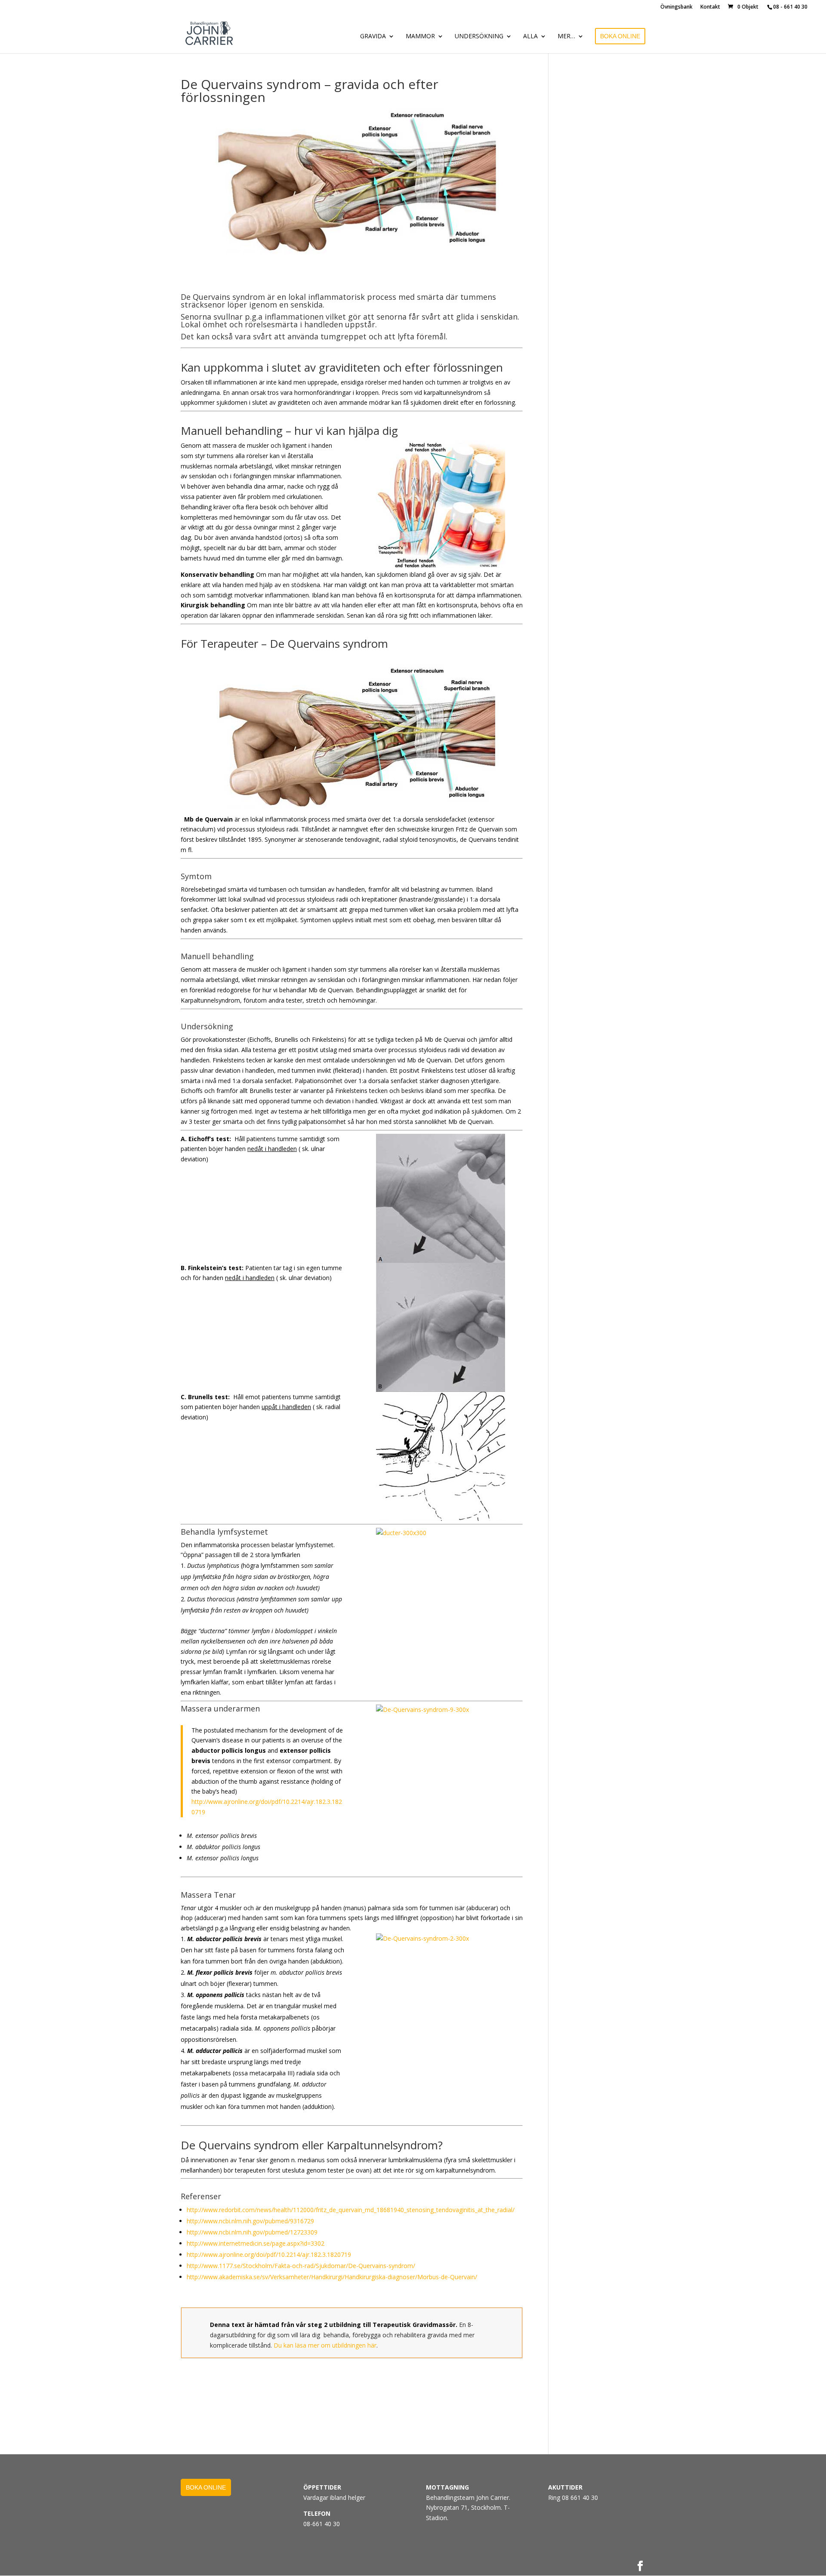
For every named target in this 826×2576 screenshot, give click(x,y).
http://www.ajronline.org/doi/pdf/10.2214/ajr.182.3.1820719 (269, 2254)
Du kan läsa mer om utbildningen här (325, 2345)
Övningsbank (677, 7)
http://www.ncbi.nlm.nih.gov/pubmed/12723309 (252, 2232)
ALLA (530, 37)
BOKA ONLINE (620, 36)
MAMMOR (420, 37)
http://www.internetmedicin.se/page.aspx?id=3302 (256, 2243)
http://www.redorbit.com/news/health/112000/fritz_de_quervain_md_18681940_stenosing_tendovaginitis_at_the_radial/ (351, 2210)
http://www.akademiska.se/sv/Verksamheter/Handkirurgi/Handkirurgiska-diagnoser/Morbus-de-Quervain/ (332, 2277)
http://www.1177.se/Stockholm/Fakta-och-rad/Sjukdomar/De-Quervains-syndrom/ (301, 2266)
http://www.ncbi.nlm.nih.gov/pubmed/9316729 (250, 2221)
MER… (566, 37)
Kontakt (710, 7)
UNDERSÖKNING (479, 37)
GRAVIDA (373, 37)
